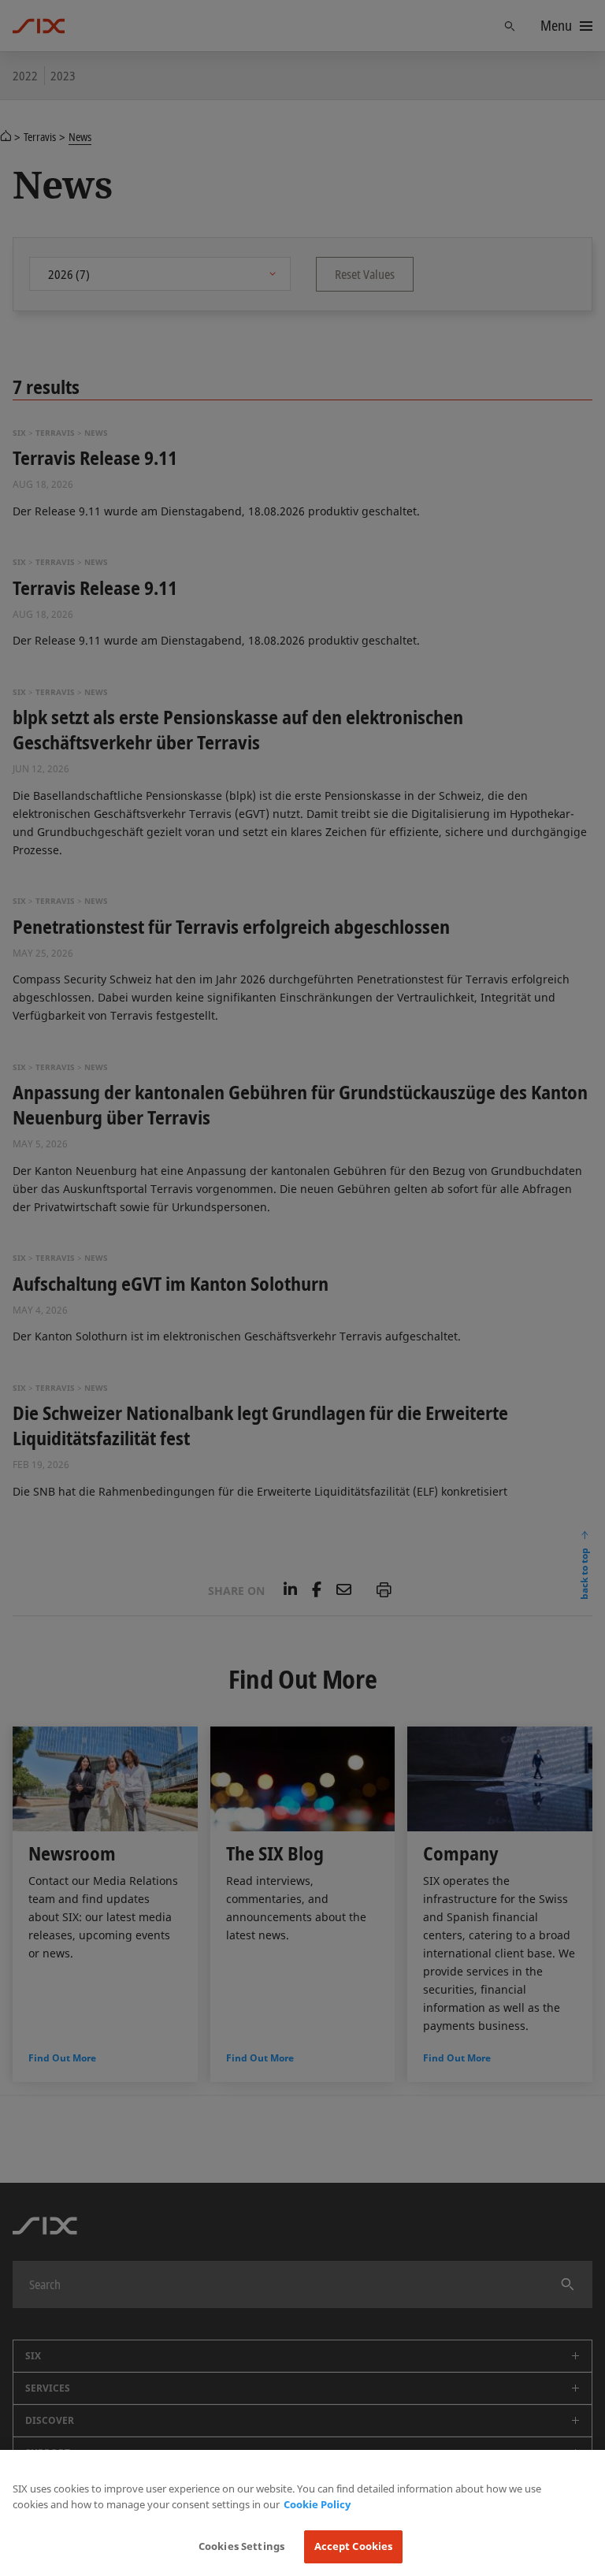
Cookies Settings (241, 2546)
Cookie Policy (317, 2504)
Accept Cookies (354, 2546)
